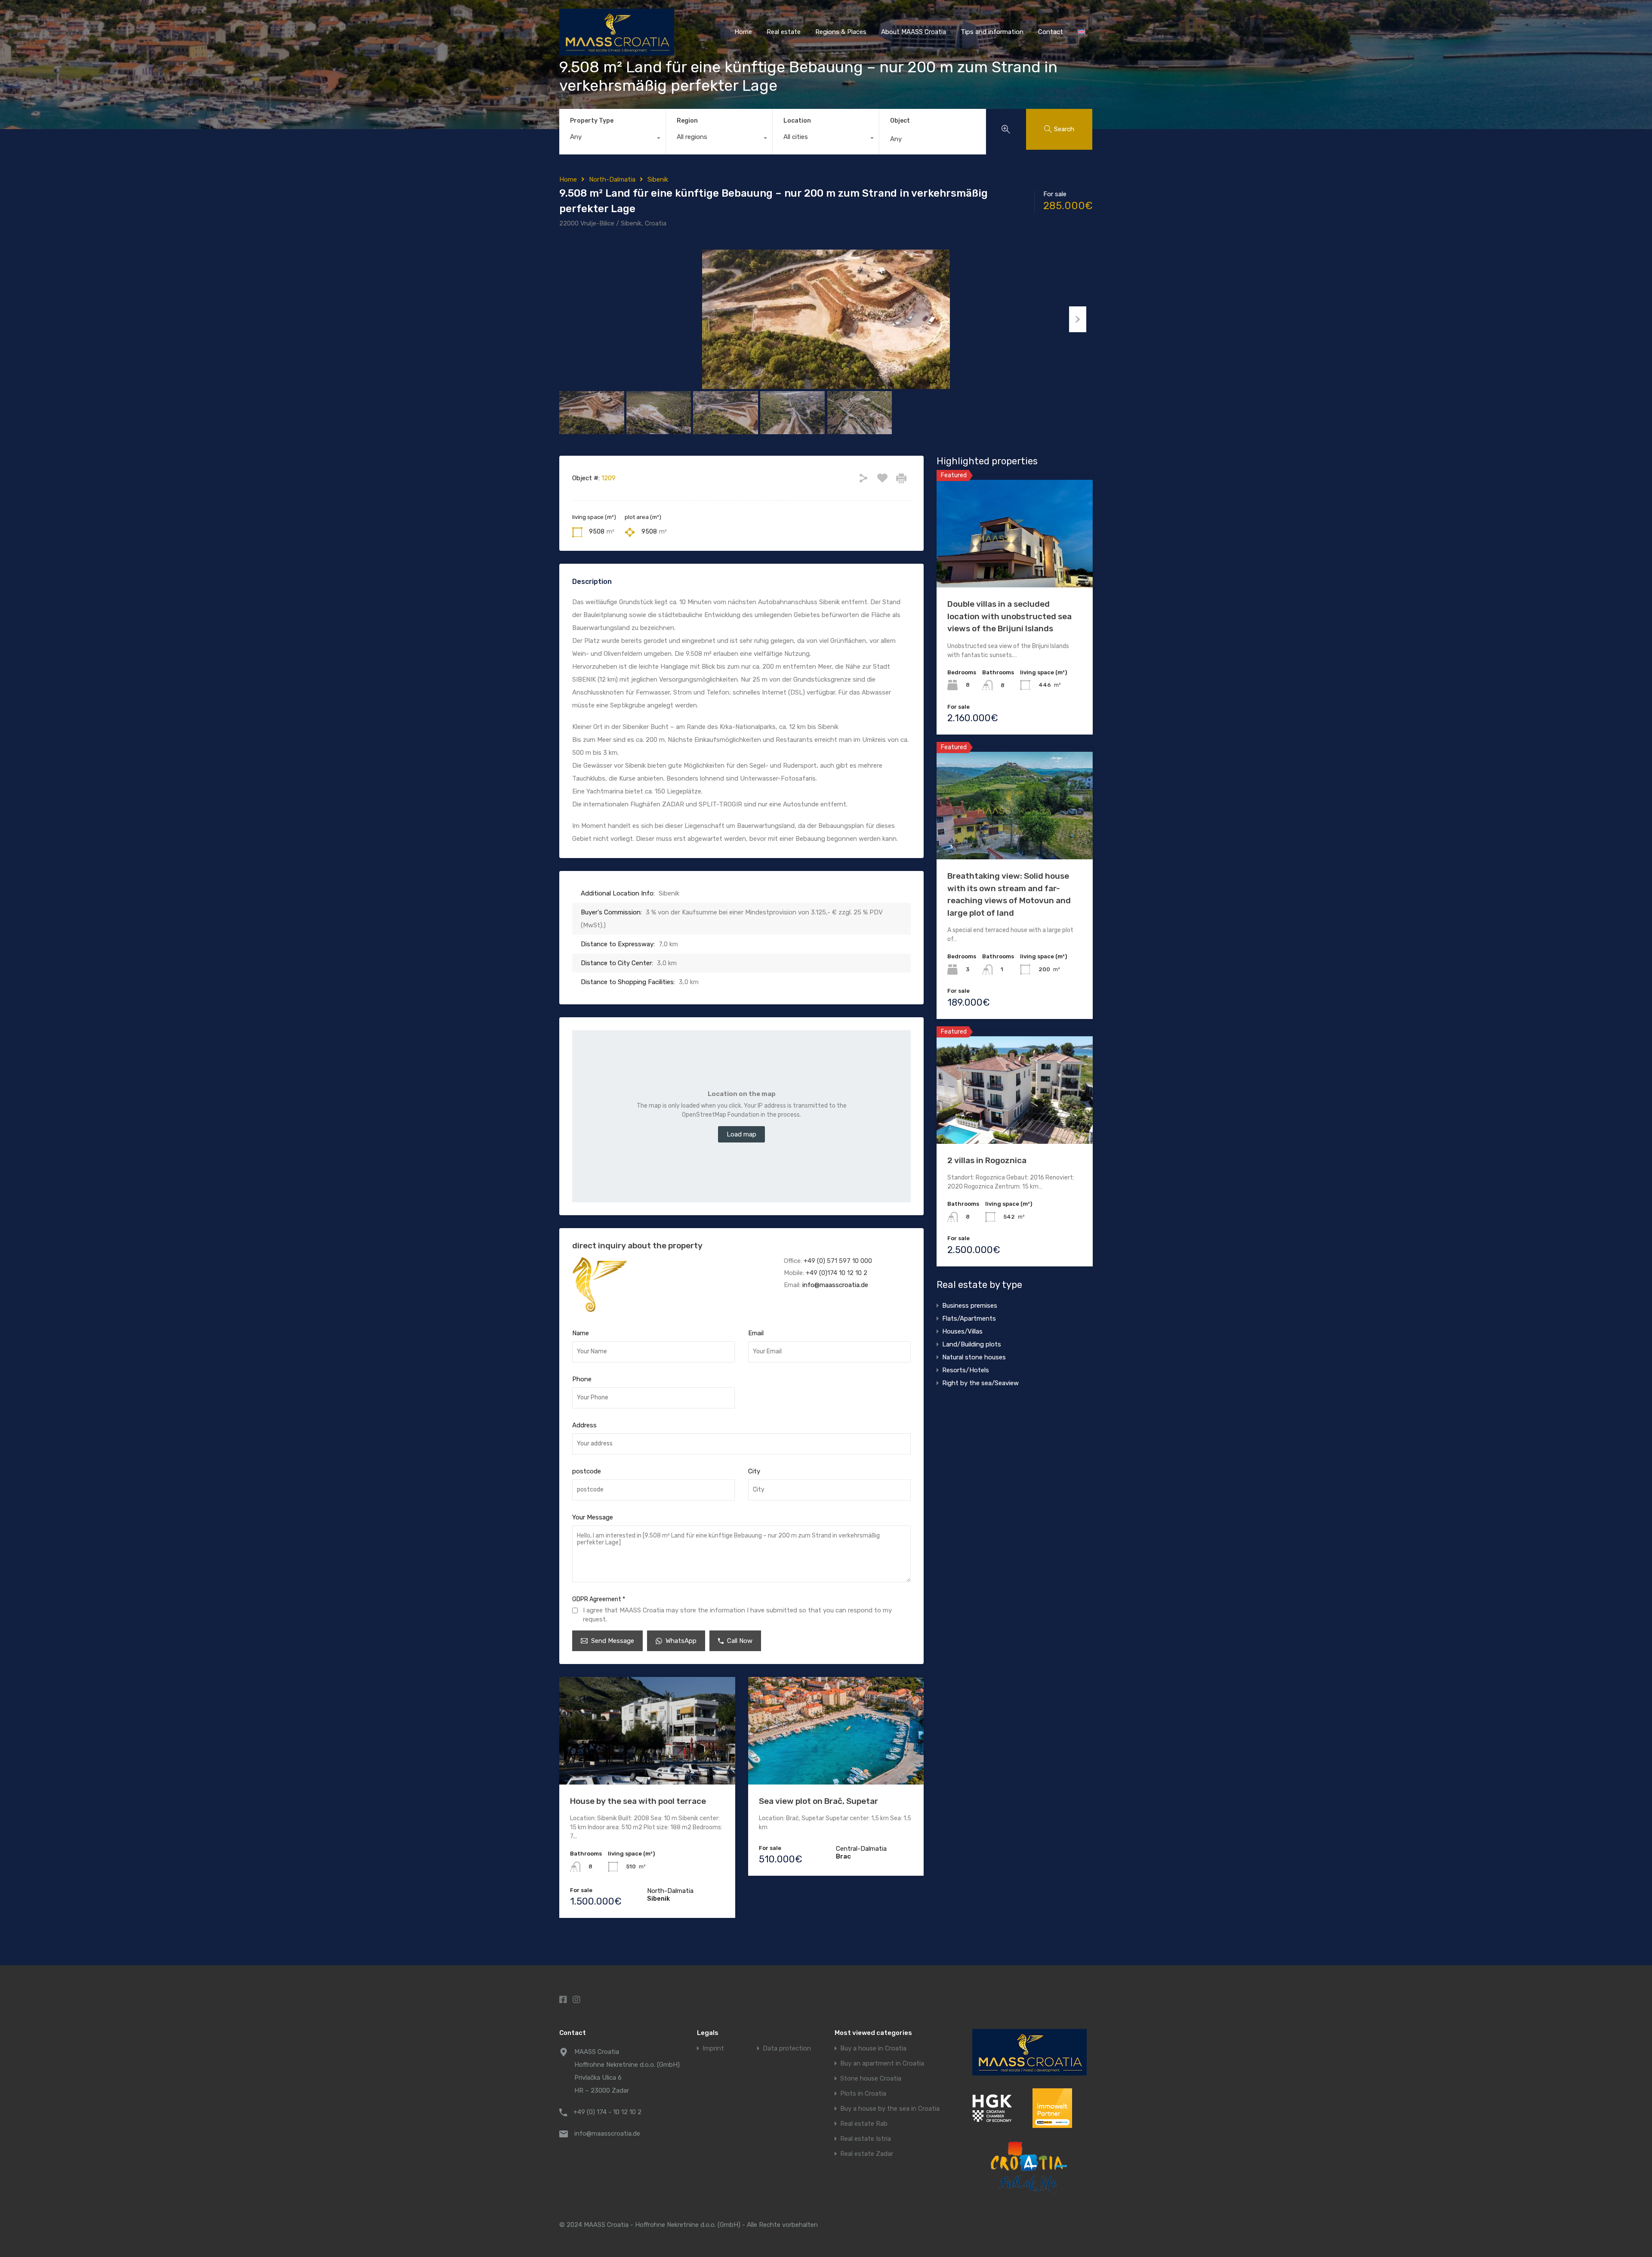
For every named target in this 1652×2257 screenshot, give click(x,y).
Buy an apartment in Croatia (882, 2064)
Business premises (970, 1306)
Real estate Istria (866, 2139)
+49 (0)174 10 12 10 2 (837, 1273)
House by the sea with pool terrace (638, 1801)
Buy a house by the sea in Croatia (890, 2109)
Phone (582, 1379)
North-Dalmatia (612, 179)
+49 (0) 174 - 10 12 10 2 (607, 2112)
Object (900, 121)
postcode (587, 1471)
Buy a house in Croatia (873, 2049)
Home (743, 32)
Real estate (784, 32)
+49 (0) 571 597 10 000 (838, 1261)
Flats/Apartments (969, 1318)
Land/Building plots (972, 1344)
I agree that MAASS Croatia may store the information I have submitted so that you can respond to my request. (737, 1615)
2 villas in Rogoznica (987, 1160)
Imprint (713, 2049)
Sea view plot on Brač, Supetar (818, 1801)
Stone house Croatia (871, 2079)
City (754, 1471)
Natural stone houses (974, 1357)
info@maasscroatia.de (835, 1285)
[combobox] (612, 139)
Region (687, 121)
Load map (741, 1134)
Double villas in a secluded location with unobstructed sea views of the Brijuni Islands (1009, 616)
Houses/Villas (962, 1331)
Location (797, 121)
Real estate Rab (864, 2124)
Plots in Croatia (863, 2094)
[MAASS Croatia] (617, 52)
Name (581, 1333)
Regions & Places (841, 32)
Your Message (593, 1517)
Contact (1051, 32)
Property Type (592, 121)
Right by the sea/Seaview (980, 1383)
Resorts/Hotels (966, 1370)
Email (756, 1333)
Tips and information (992, 32)
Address (584, 1425)
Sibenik (658, 179)
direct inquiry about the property (637, 1246)
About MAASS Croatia (914, 32)
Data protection (787, 2049)
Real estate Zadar (867, 2154)
